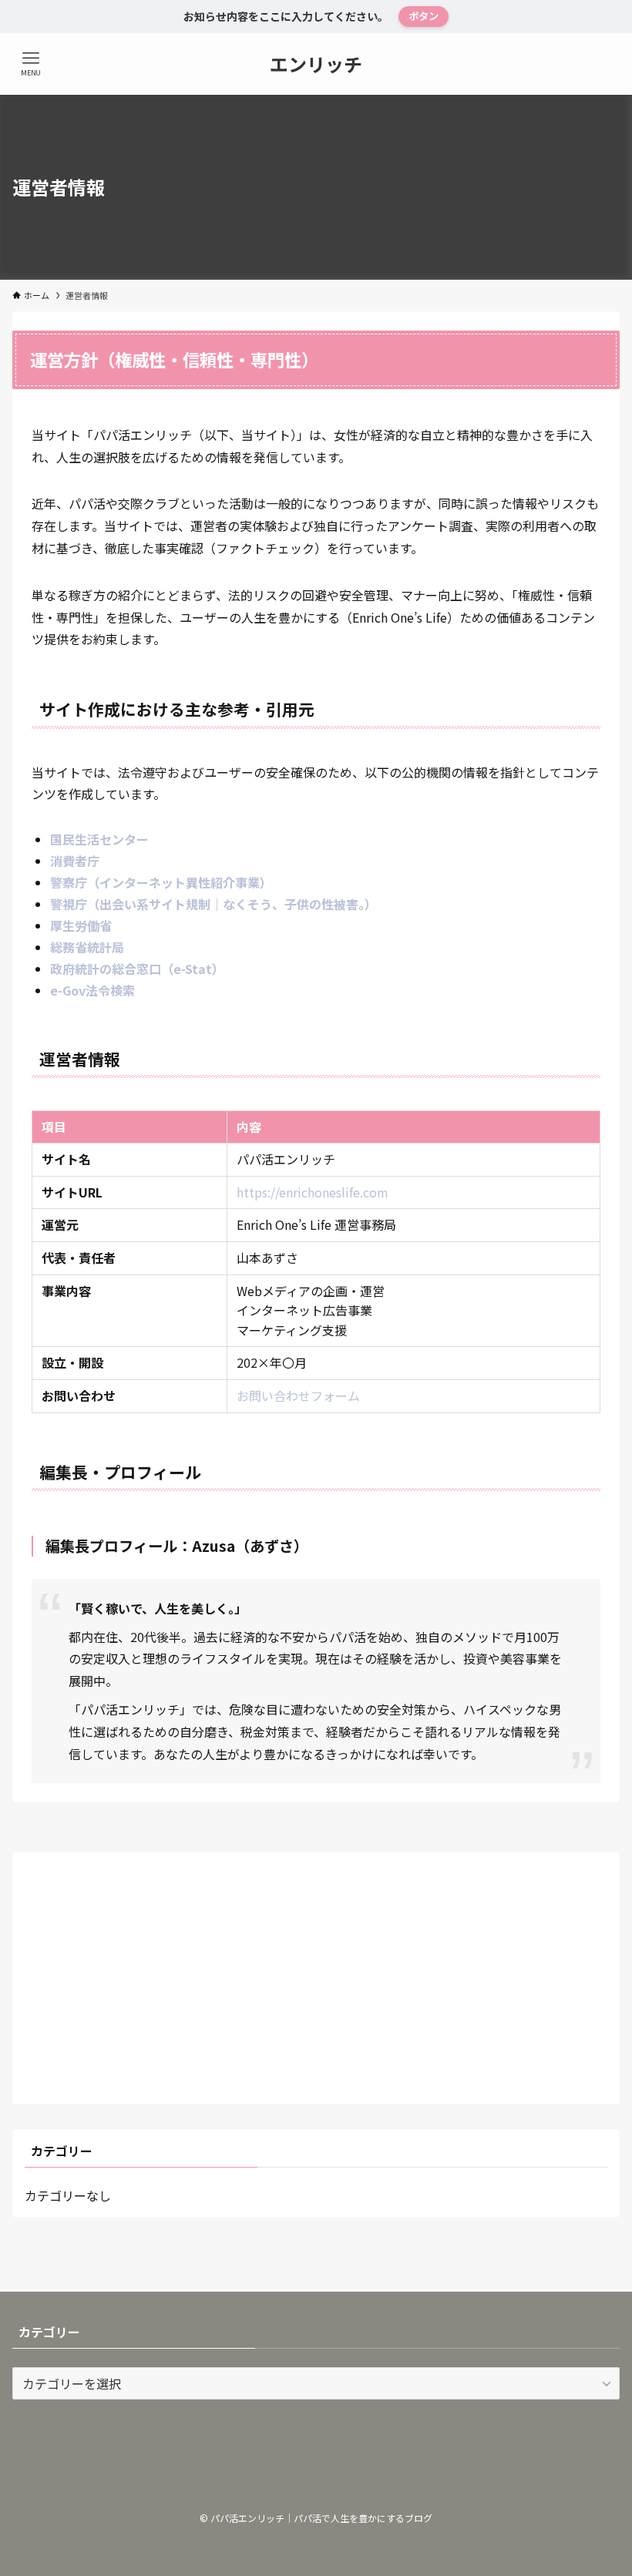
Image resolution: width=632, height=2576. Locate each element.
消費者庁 (75, 861)
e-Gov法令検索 (92, 990)
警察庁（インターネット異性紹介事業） (161, 882)
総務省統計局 (87, 947)
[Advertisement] (316, 1972)
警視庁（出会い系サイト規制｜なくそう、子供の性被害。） (213, 904)
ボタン (424, 16)
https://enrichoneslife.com (313, 1192)
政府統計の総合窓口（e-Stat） (137, 969)
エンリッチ (316, 64)
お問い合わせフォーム (298, 1395)
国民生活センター (99, 839)
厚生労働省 (81, 925)
